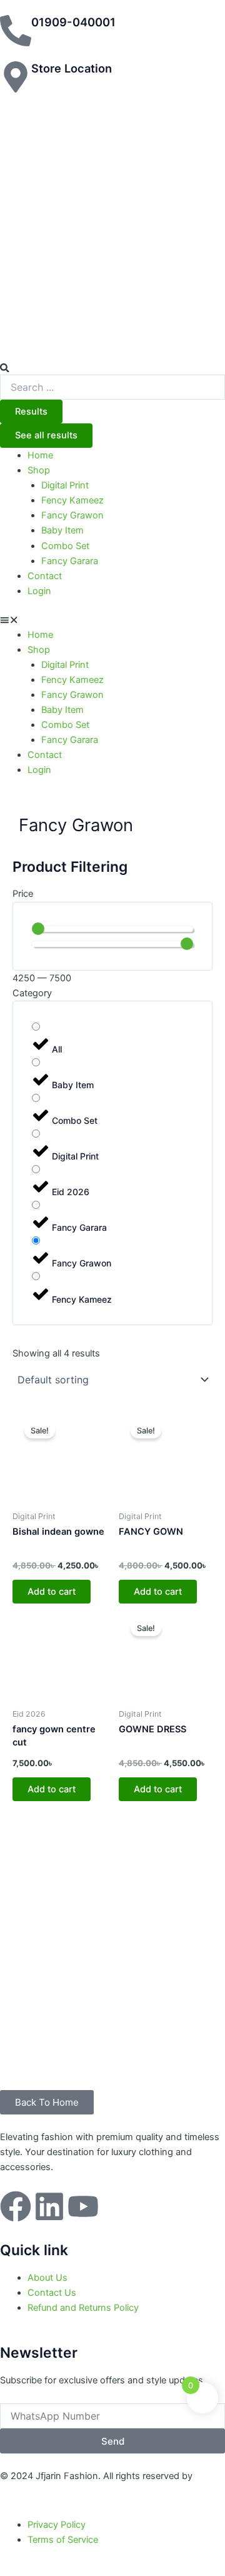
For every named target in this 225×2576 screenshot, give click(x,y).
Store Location (72, 68)
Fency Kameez (72, 500)
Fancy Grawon (72, 515)
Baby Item (62, 530)
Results (31, 412)
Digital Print (65, 485)
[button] (112, 620)
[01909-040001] (16, 31)
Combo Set (65, 546)
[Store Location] (16, 77)
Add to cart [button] (52, 1592)
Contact (45, 576)
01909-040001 (73, 22)
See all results (46, 435)
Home (40, 455)
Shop (39, 470)
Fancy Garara (70, 561)
